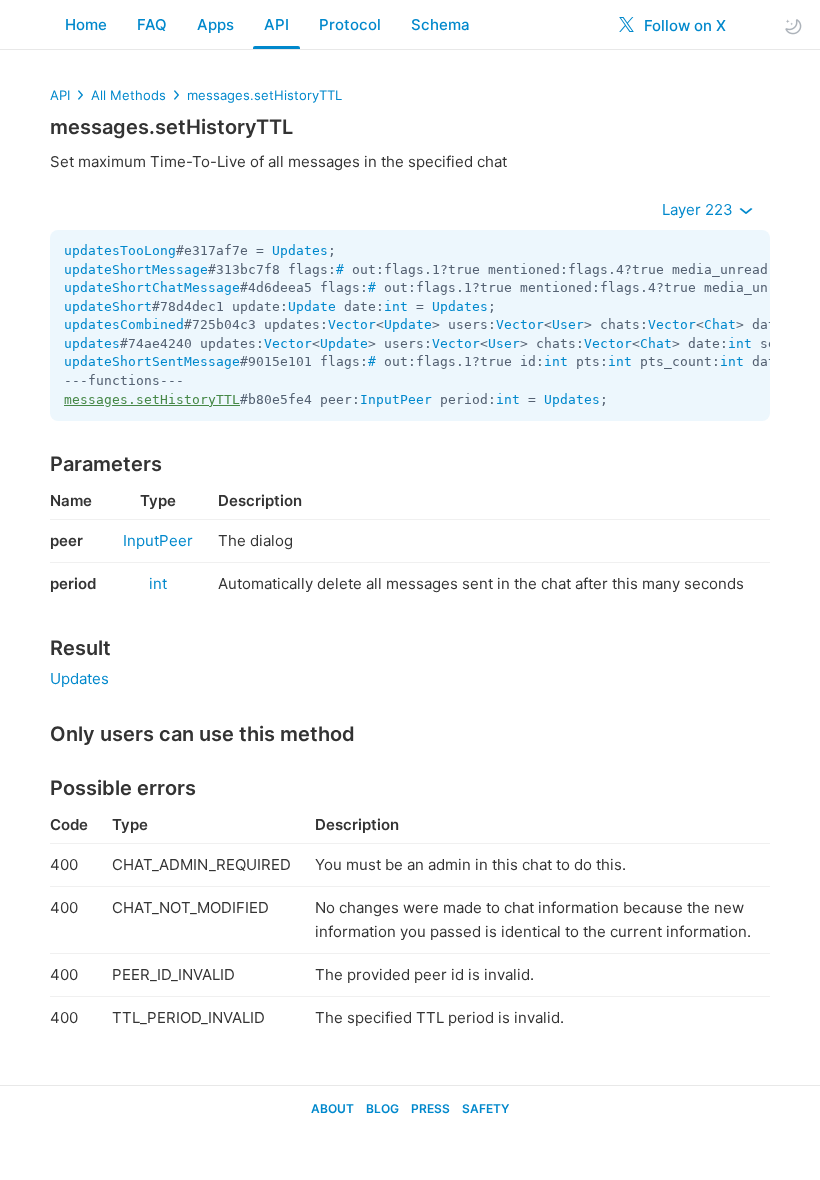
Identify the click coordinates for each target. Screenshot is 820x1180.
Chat (720, 324)
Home (86, 24)
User (568, 324)
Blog (382, 1108)
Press (430, 1108)
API (276, 24)
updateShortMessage (136, 269)
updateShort (108, 306)
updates (92, 343)
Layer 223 (699, 209)
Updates (300, 250)
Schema (440, 24)
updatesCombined (124, 324)
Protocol (350, 24)
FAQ (152, 24)
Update (312, 306)
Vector (352, 324)
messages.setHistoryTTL (264, 95)
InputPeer (396, 399)
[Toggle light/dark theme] (793, 25)
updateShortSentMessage (152, 361)
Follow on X (683, 25)
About (332, 1108)
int (396, 306)
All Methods (128, 95)
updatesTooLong (120, 250)
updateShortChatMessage (152, 287)
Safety (485, 1108)
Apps (215, 24)
